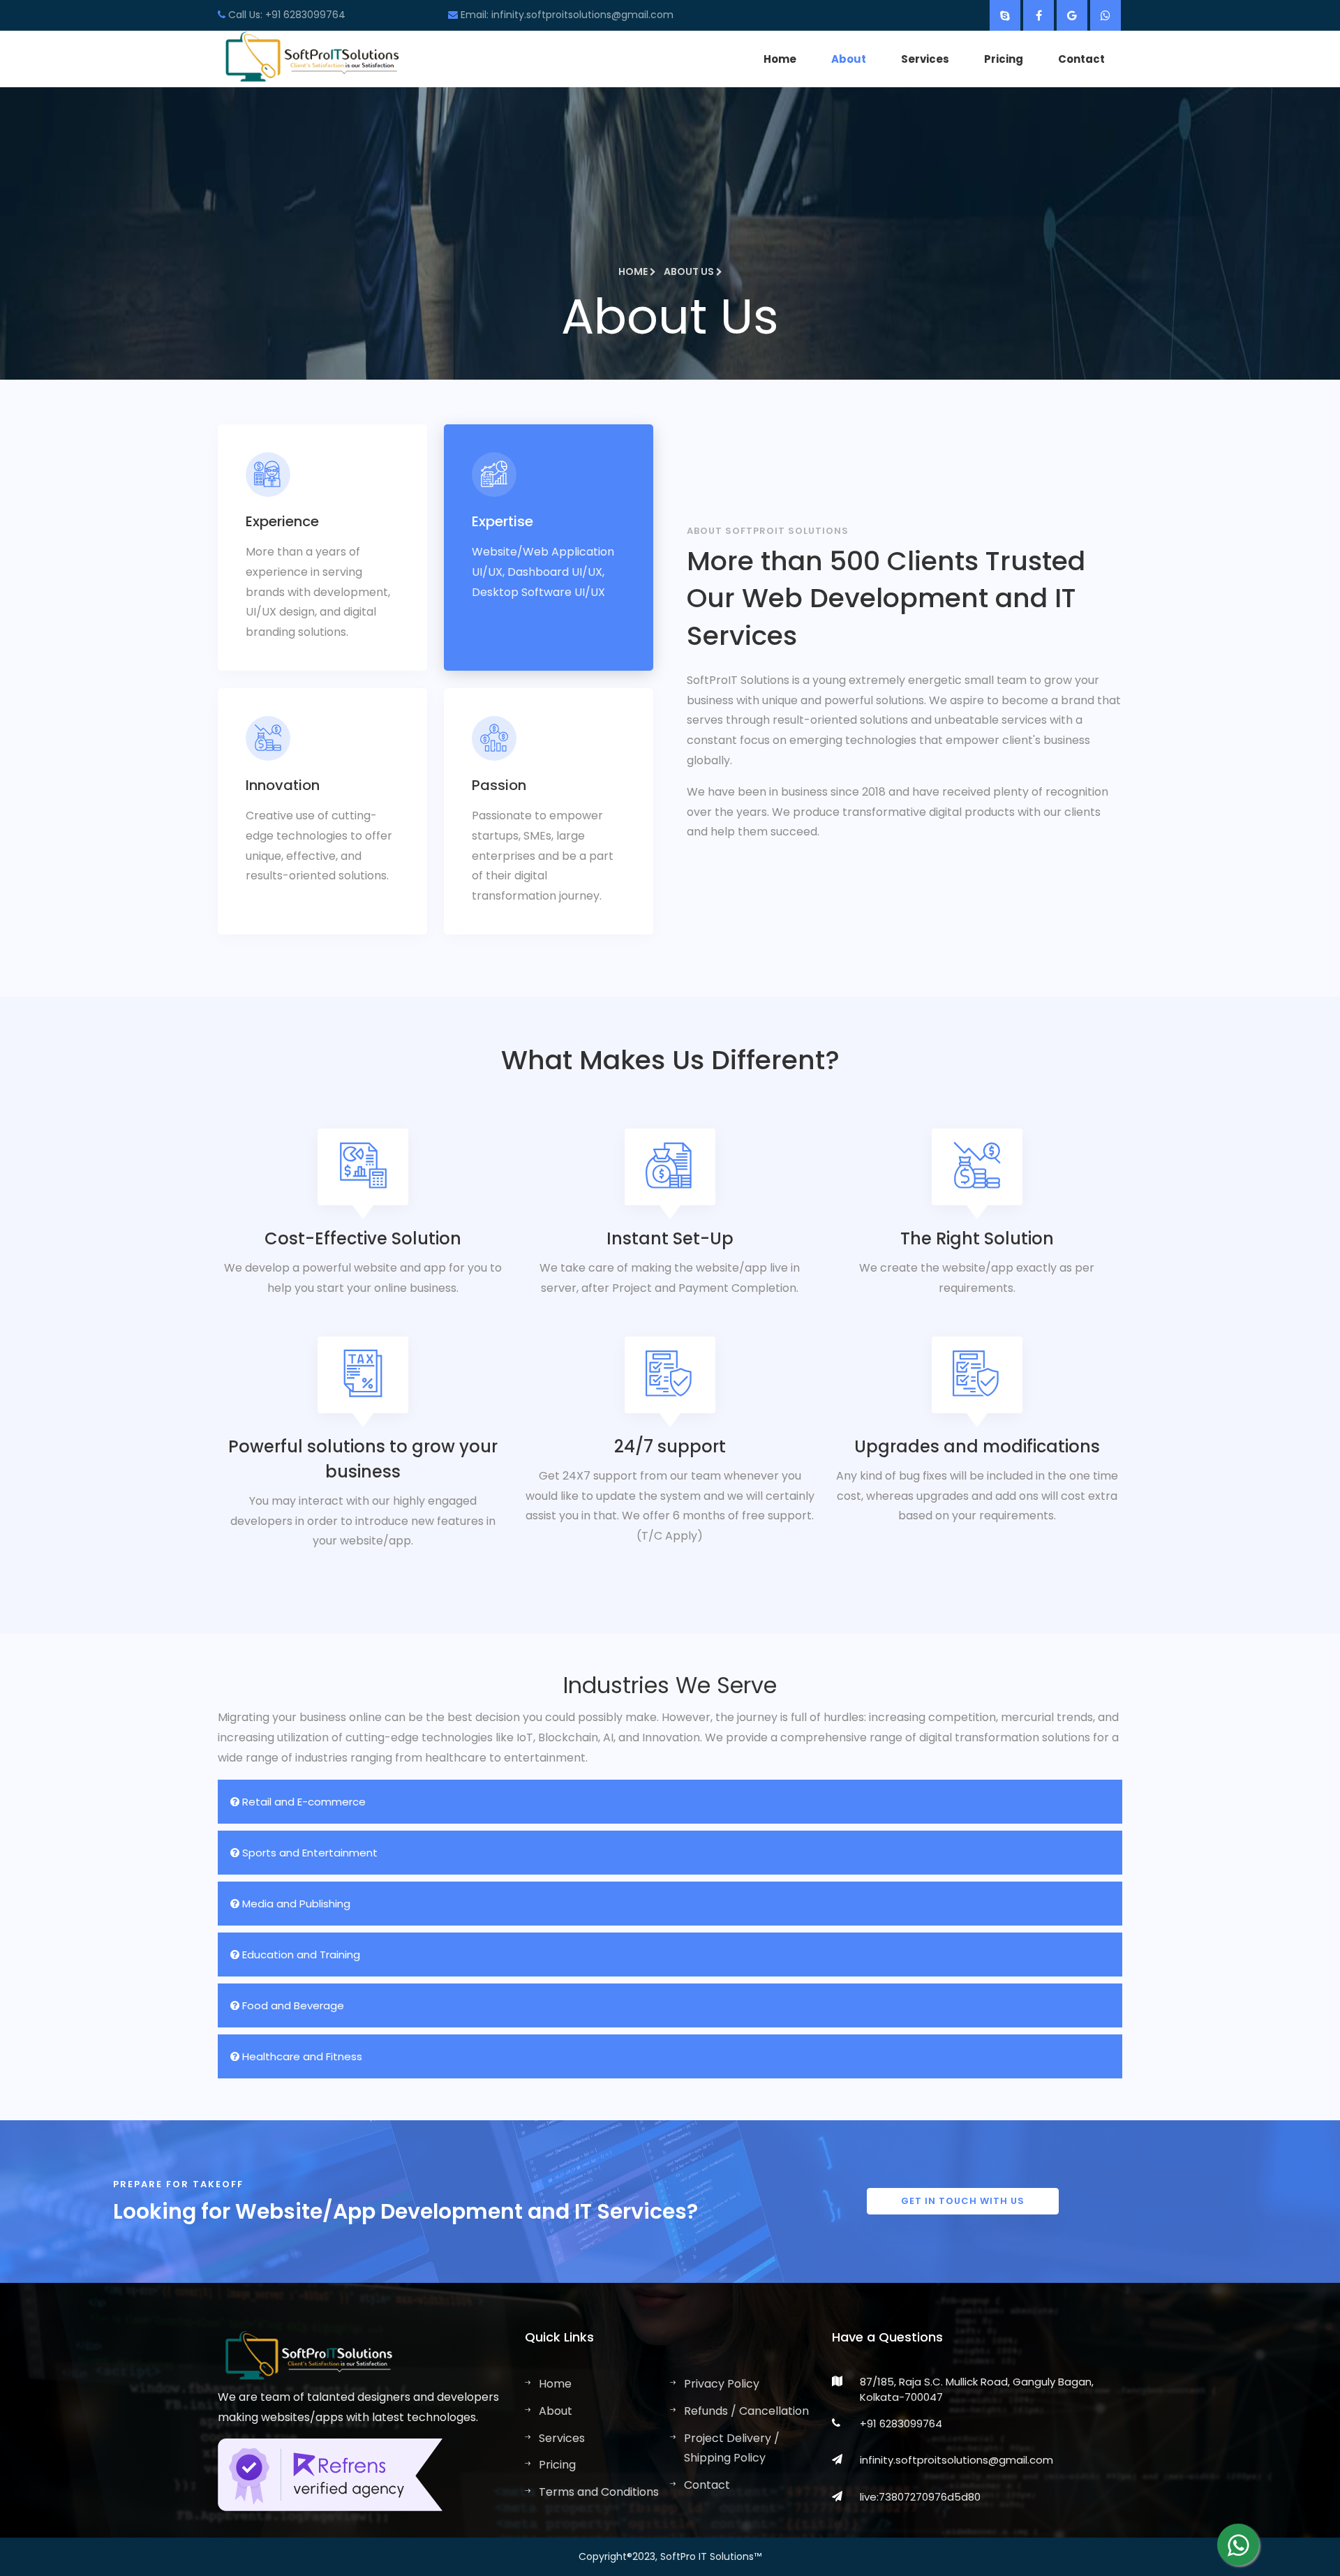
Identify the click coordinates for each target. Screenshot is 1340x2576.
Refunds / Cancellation (746, 2411)
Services (925, 59)
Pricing (1004, 59)
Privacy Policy (722, 2384)
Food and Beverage (292, 2005)
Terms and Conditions (599, 2492)
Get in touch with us (963, 2201)
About (849, 59)
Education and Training (300, 1955)
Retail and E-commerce (303, 1802)
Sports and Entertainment (308, 1853)
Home (780, 59)
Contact (1081, 59)
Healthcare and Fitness (301, 2056)
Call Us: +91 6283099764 (285, 15)
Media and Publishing (295, 1904)
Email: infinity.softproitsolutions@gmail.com (566, 15)
